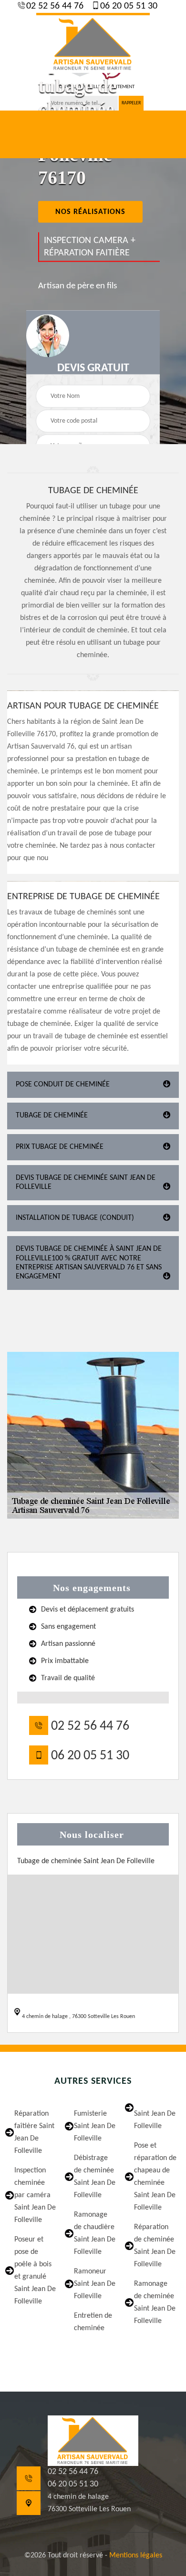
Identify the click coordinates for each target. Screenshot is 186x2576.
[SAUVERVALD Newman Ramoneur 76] (93, 43)
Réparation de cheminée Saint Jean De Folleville (155, 2246)
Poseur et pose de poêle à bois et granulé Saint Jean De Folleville (35, 2271)
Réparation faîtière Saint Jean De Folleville (34, 2132)
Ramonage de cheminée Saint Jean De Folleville (155, 2302)
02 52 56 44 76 (54, 6)
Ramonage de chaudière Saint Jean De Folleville (95, 2233)
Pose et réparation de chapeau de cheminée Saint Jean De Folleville (155, 2177)
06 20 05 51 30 (128, 6)
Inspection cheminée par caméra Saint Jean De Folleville (35, 2195)
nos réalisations (90, 212)
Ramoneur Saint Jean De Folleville (95, 2284)
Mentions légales (136, 2556)
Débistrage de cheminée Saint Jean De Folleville (95, 2177)
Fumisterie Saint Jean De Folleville (95, 2126)
